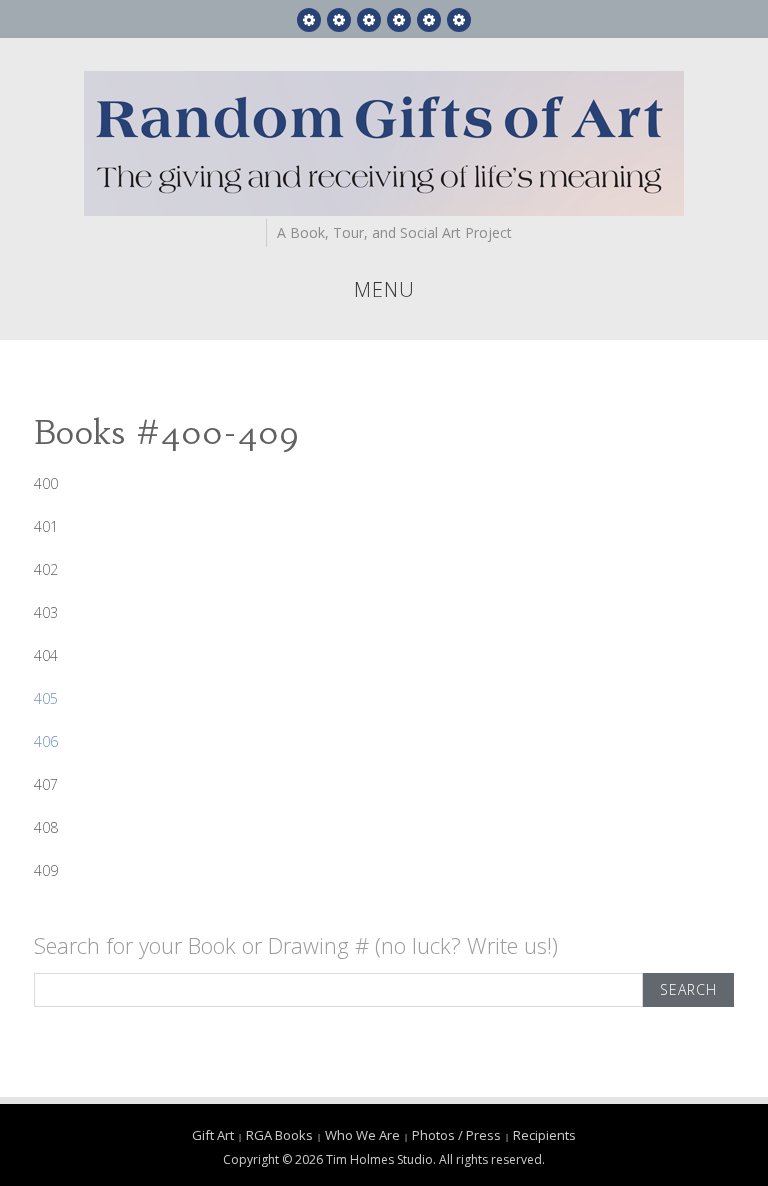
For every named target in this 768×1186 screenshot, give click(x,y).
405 (46, 698)
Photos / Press (456, 1135)
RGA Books (279, 1135)
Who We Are (362, 1135)
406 (46, 741)
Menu (384, 289)
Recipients (544, 1135)
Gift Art (213, 1135)
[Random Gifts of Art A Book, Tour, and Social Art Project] (384, 142)
